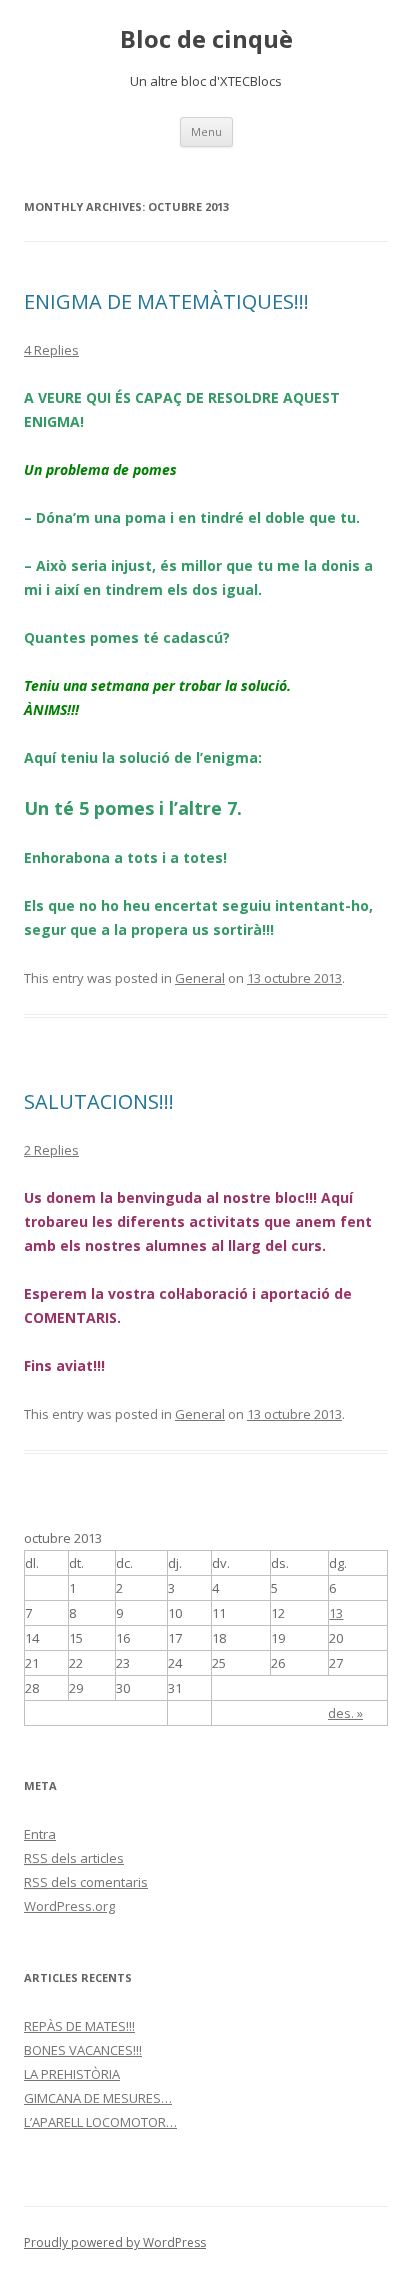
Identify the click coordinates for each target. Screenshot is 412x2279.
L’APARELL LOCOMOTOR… (100, 2122)
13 (336, 1613)
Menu (206, 131)
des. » (345, 1713)
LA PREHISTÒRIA (72, 2074)
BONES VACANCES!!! (83, 2050)
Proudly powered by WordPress (115, 2242)
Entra (40, 1834)
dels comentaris (86, 1882)
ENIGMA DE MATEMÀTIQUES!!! (166, 301)
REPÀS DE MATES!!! (79, 2026)
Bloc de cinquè (206, 39)
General (200, 978)
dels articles (74, 1858)
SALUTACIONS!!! (99, 1101)
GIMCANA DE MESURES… (98, 2098)
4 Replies (51, 350)
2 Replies (51, 1150)
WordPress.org (69, 1906)
